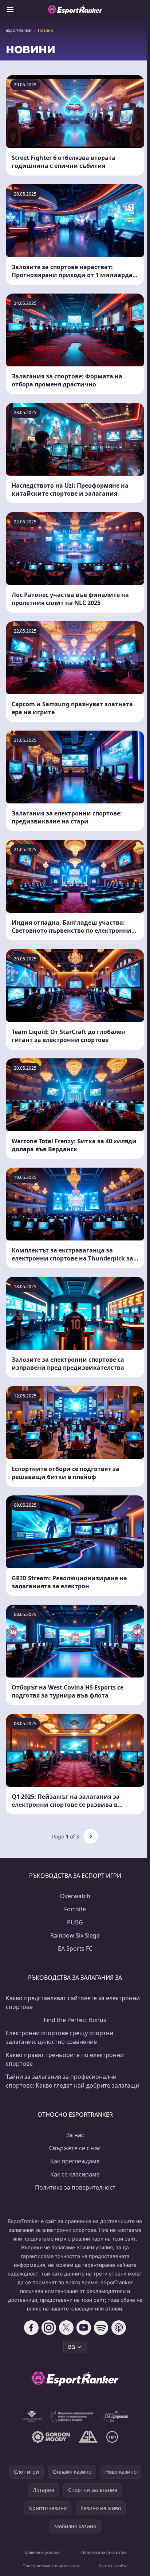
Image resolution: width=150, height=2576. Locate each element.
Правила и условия (42, 2552)
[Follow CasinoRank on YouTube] (84, 2328)
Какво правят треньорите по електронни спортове (65, 2059)
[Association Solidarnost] (115, 2416)
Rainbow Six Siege (75, 1935)
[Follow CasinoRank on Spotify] (101, 2328)
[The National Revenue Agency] (32, 2416)
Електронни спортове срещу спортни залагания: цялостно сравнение (60, 2037)
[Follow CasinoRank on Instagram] (49, 2328)
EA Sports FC (75, 1948)
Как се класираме (75, 2174)
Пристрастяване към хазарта (51, 2566)
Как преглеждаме (75, 2161)
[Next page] (91, 1836)
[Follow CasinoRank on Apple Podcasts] (119, 2328)
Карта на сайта (113, 2566)
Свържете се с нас (75, 2148)
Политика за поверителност (75, 2187)
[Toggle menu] (10, 9)
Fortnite (75, 1909)
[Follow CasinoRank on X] (66, 2328)
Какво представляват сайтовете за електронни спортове (73, 2002)
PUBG (75, 1922)
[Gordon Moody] (51, 2437)
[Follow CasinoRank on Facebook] (31, 2328)
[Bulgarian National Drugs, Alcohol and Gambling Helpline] (72, 2416)
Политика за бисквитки (104, 2552)
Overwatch (75, 1896)
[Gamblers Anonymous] (88, 2437)
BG (72, 2347)
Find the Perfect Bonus (75, 2020)
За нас (75, 2135)
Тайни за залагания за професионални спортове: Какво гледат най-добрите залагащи (73, 2081)
